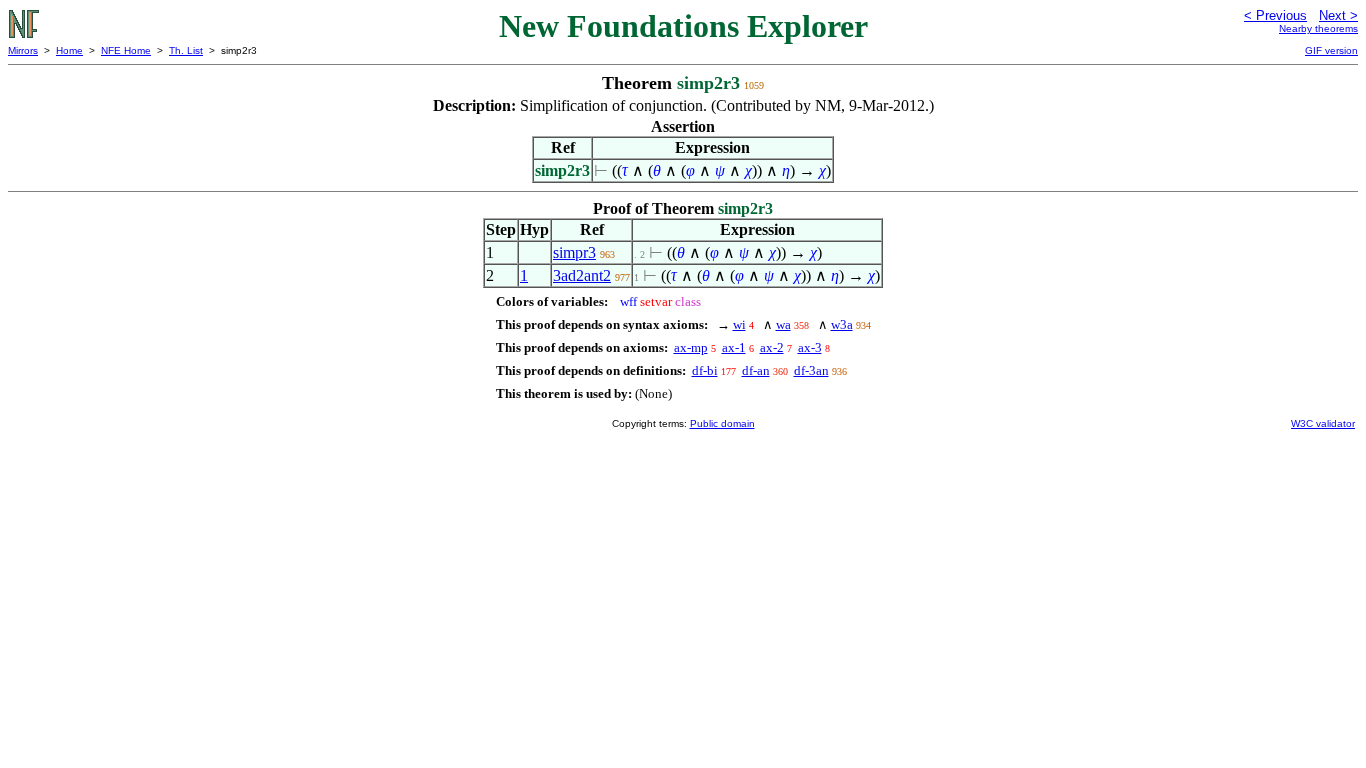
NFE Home (126, 50)
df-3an (811, 370)
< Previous (1275, 15)
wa (783, 324)
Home (69, 50)
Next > (1338, 15)
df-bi (705, 370)
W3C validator (1323, 423)
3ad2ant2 (582, 275)
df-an (756, 370)
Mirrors (23, 50)
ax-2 (772, 347)
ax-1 (734, 347)
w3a (842, 324)
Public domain (722, 423)
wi (739, 324)
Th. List (186, 50)
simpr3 (574, 252)
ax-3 (810, 347)
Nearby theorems (1318, 28)
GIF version (1331, 50)
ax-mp (691, 347)
